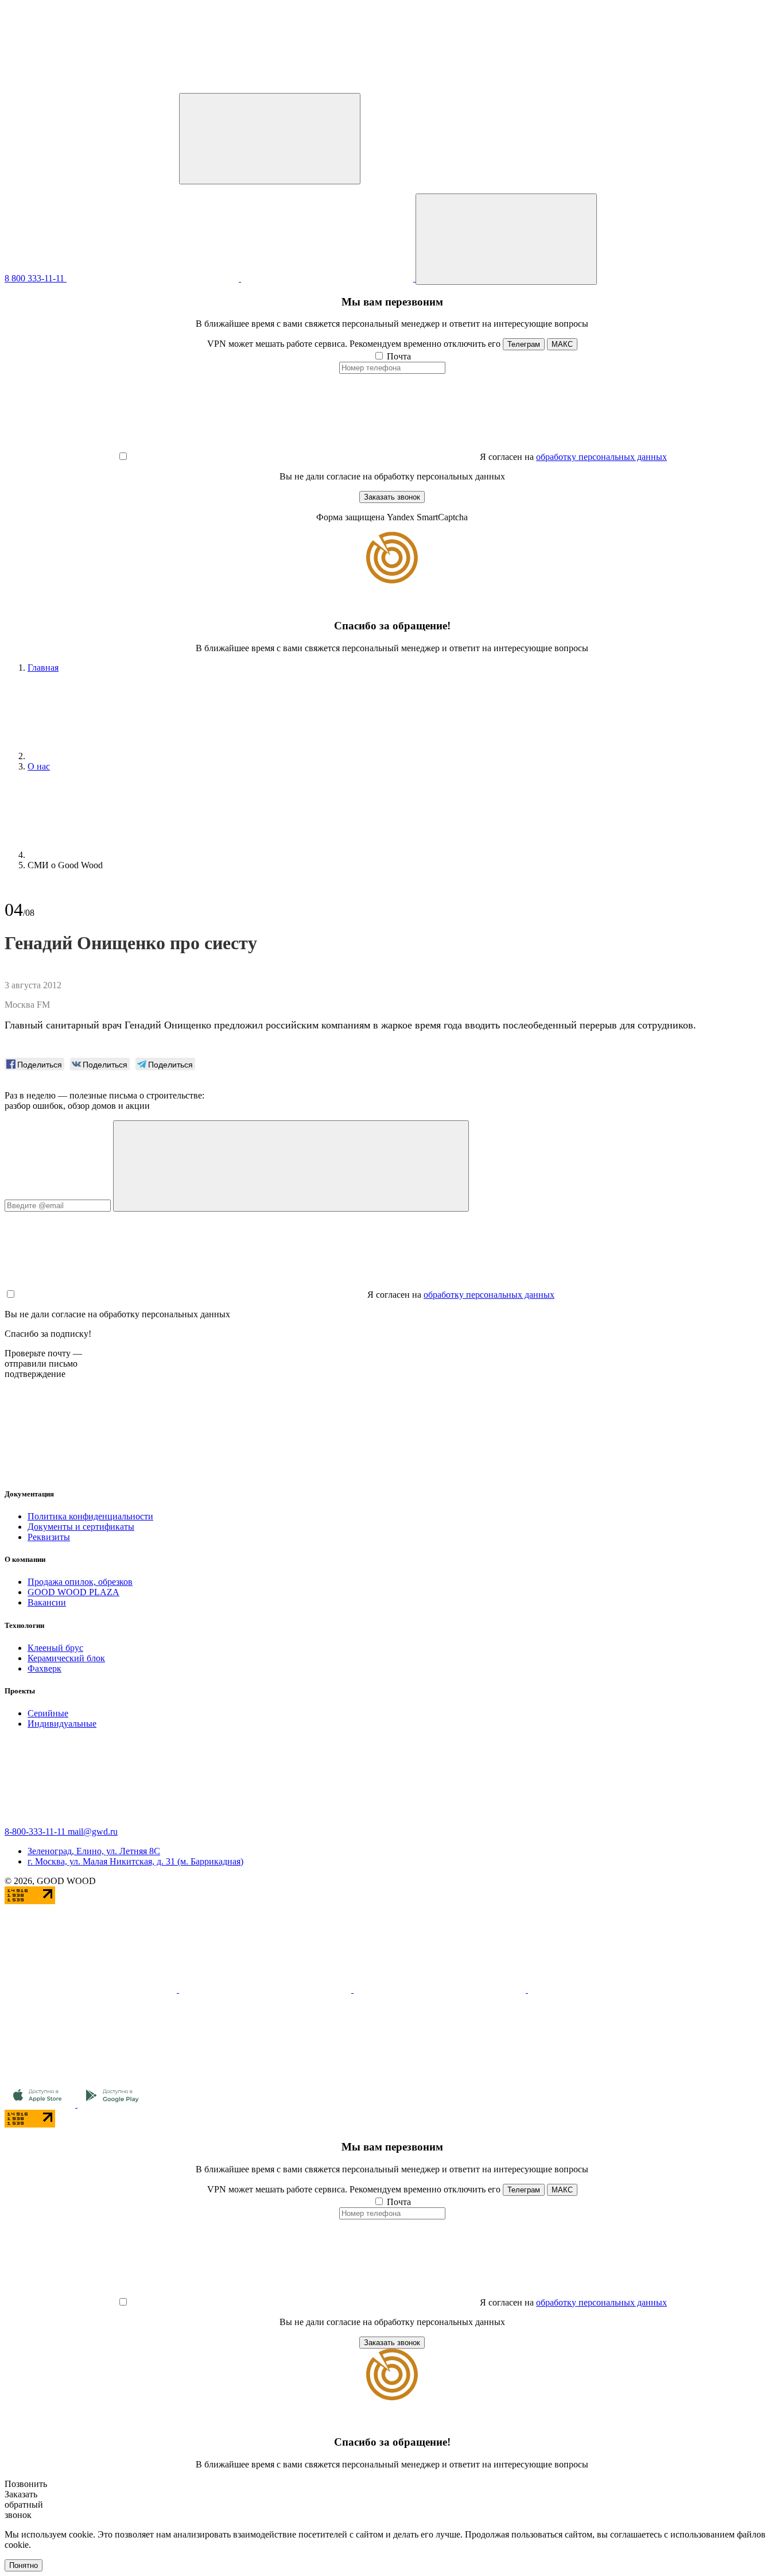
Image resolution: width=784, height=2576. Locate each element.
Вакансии (47, 1602)
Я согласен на (507, 457)
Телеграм (524, 344)
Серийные (48, 1713)
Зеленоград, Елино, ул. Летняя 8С (94, 1851)
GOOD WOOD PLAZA (73, 1592)
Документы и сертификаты (81, 1527)
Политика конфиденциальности (90, 1516)
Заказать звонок (392, 497)
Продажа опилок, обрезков (80, 1582)
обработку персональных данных (601, 457)
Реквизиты (49, 1537)
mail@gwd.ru (93, 1832)
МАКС (562, 344)
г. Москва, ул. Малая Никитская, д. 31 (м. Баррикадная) (135, 1861)
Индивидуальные (62, 1724)
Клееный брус (55, 1648)
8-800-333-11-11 (36, 1832)
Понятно (24, 2565)
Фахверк (44, 1668)
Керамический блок (66, 1658)
